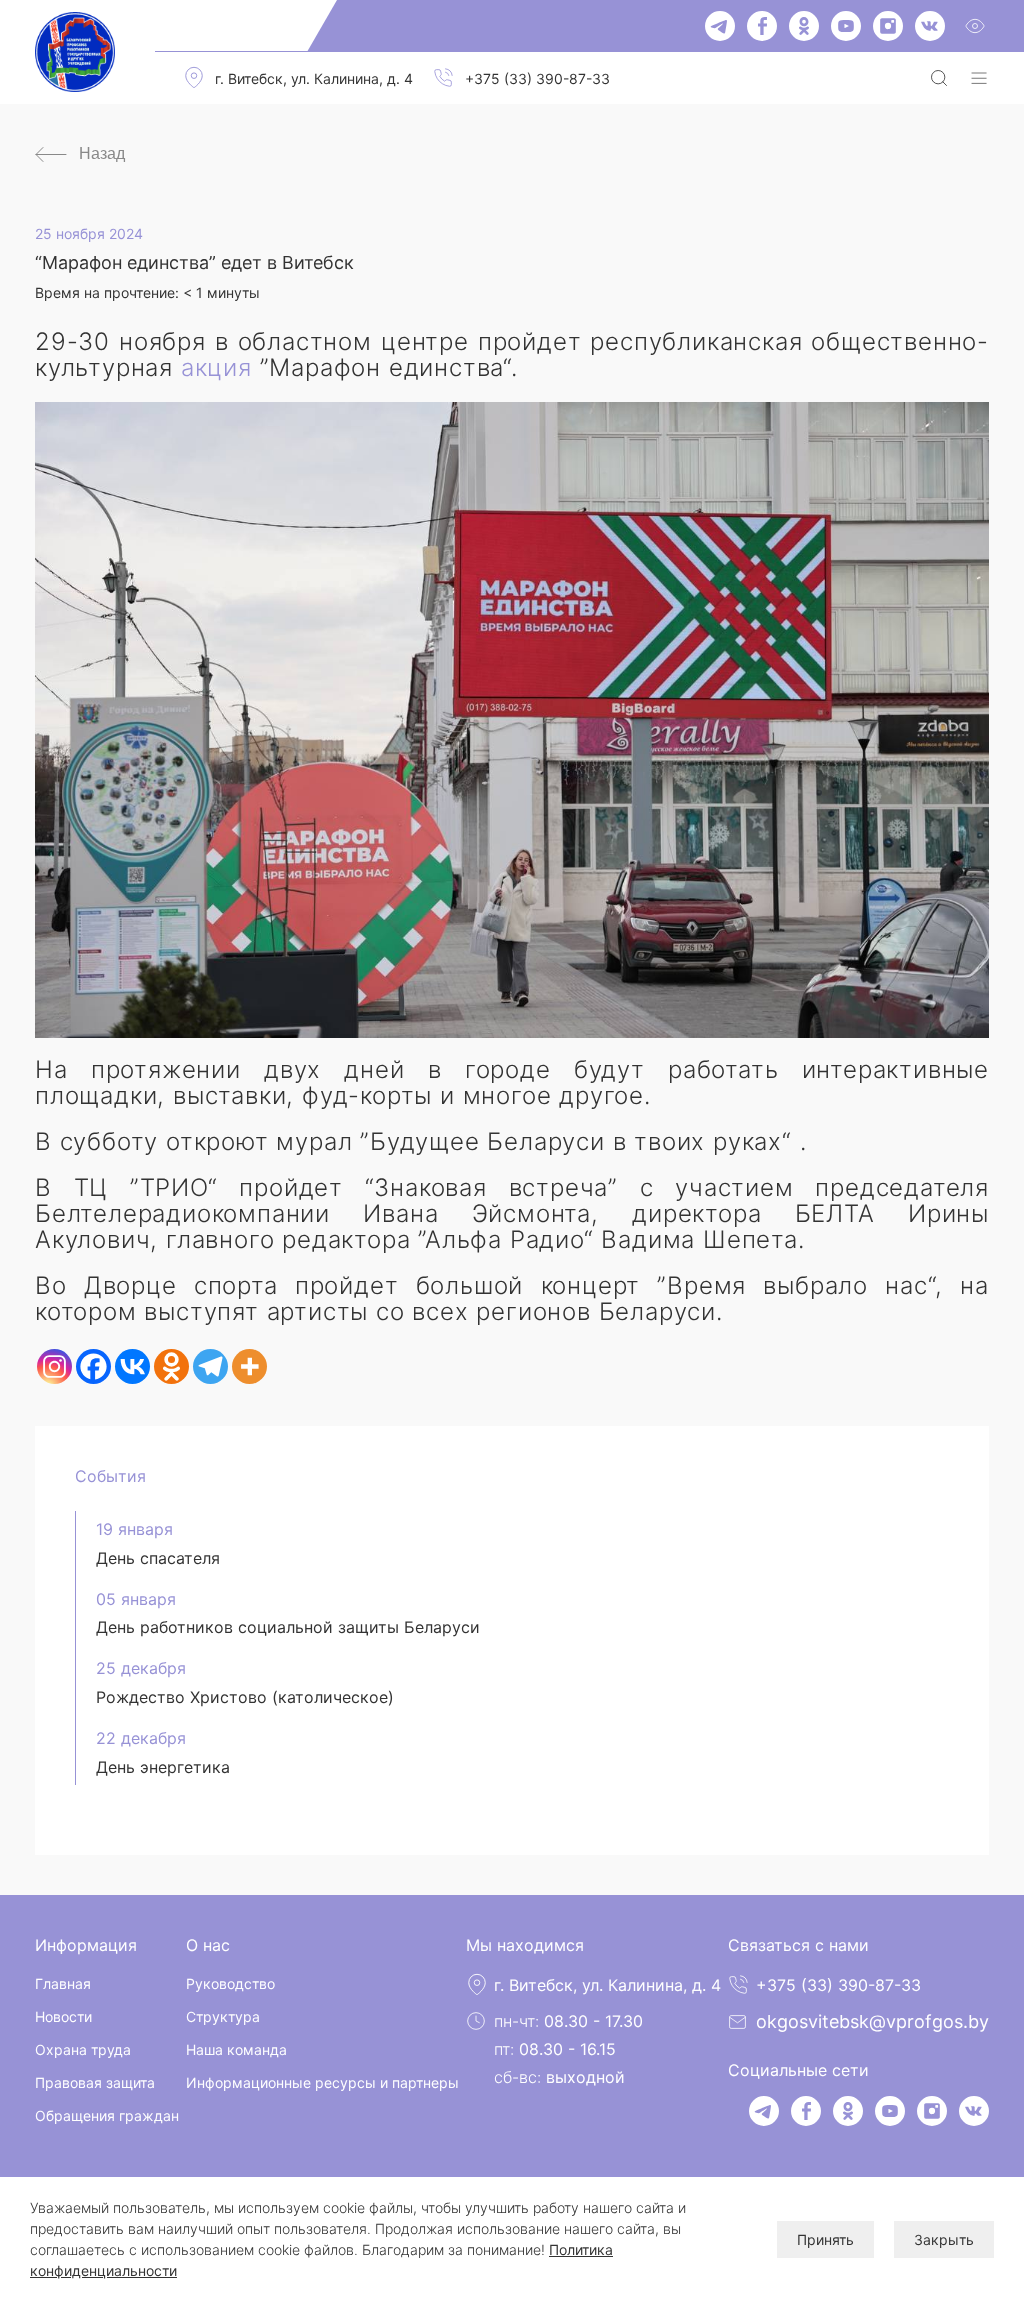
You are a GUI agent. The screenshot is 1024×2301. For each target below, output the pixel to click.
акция (216, 367)
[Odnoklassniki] (171, 1366)
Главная (63, 1983)
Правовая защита (95, 2082)
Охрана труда (83, 2049)
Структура (223, 2016)
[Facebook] (93, 1366)
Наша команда (236, 2049)
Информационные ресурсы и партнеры (322, 2082)
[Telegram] (210, 1366)
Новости (63, 2016)
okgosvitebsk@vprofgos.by (872, 2021)
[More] (249, 1366)
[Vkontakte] (132, 1366)
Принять (825, 2239)
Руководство (230, 1983)
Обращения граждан (107, 2115)
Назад (102, 153)
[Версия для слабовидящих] (975, 26)
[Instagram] (54, 1366)
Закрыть (944, 2239)
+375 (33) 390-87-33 (537, 78)
